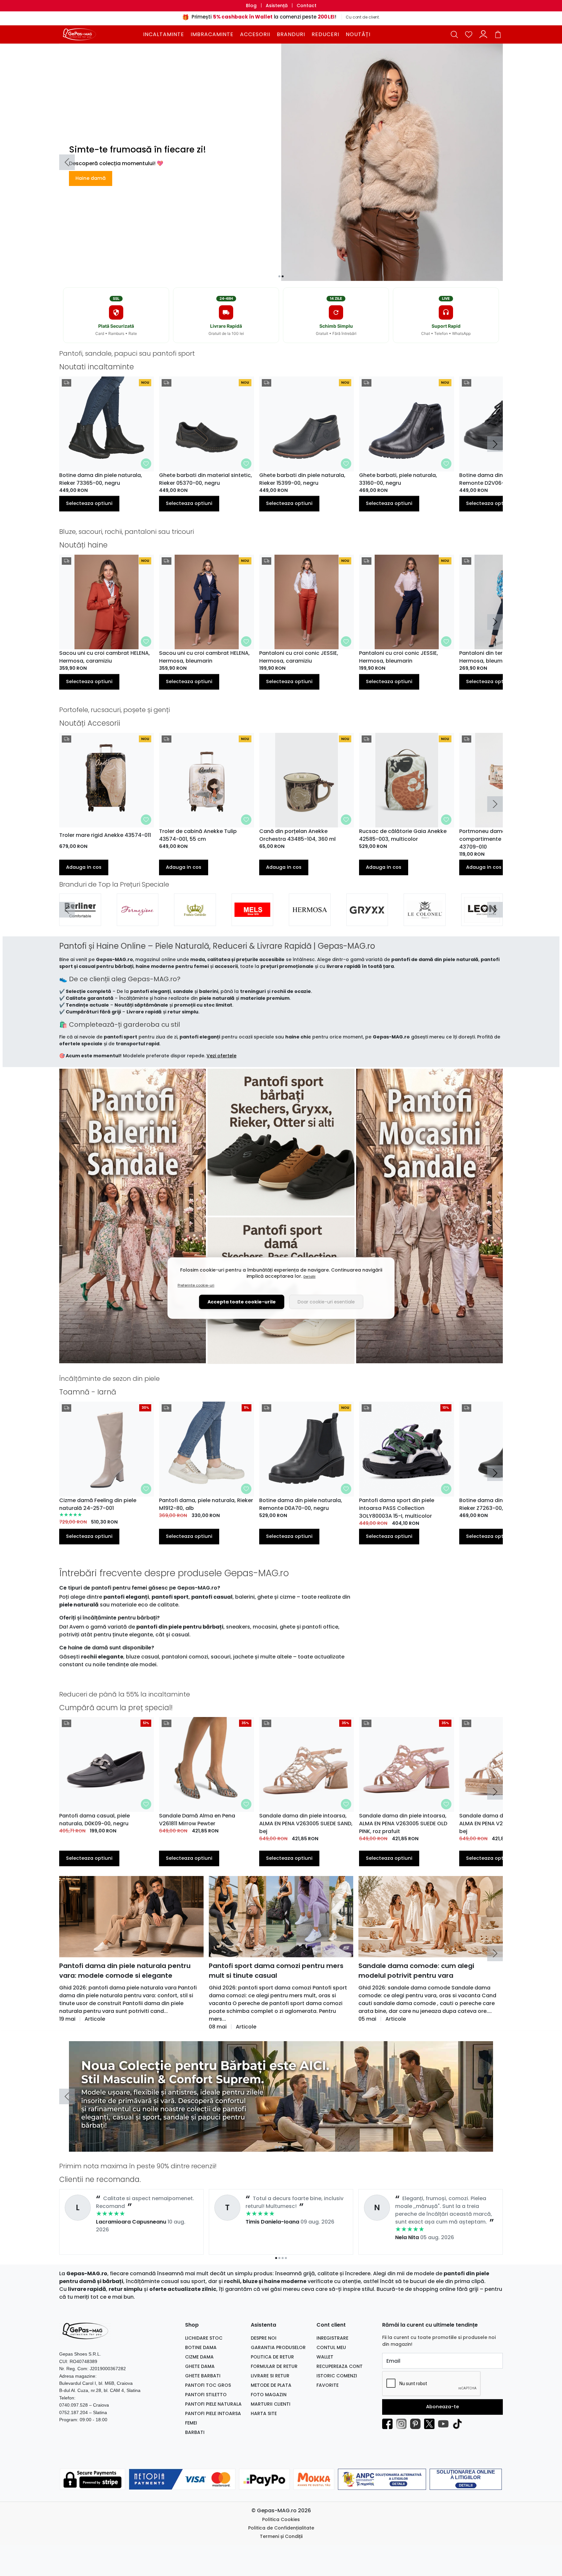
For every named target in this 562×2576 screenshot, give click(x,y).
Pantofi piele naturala (213, 2404)
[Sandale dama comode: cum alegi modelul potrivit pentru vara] (431, 1917)
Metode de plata (271, 2385)
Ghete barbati (203, 2376)
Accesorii (255, 34)
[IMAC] (425, 919)
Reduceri (325, 34)
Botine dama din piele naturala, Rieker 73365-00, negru (101, 479)
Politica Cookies (281, 2519)
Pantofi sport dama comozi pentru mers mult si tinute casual (276, 1971)
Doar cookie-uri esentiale (326, 1302)
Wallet (325, 2357)
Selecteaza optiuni (89, 503)
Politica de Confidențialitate (281, 2528)
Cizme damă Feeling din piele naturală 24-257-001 (98, 1504)
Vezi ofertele (221, 1056)
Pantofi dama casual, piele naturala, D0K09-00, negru (94, 1820)
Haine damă (91, 178)
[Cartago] (80, 919)
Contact (307, 6)
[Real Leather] (195, 919)
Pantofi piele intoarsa (213, 2413)
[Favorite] (469, 34)
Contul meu (331, 2347)
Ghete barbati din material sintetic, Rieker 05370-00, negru (206, 479)
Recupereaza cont (340, 2366)
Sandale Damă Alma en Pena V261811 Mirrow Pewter (197, 1820)
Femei (191, 2423)
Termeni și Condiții (281, 2536)
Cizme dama (199, 2357)
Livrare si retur (270, 2376)
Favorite (328, 2385)
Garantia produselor (278, 2347)
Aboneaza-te (442, 2407)
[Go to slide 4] (286, 2147)
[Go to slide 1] (279, 276)
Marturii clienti (271, 2404)
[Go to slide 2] (283, 276)
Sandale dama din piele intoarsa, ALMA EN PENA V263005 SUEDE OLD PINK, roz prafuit (403, 1823)
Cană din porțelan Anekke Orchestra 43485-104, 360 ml (297, 835)
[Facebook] (389, 2424)
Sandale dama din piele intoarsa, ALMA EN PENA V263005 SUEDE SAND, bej (306, 1823)
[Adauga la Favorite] (146, 464)
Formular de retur (274, 2366)
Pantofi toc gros (208, 2385)
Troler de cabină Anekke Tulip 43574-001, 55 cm (198, 835)
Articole (95, 2019)
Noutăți (358, 34)
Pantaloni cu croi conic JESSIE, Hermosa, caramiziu (299, 657)
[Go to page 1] (276, 2258)
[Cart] (498, 34)
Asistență (277, 6)
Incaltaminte (164, 34)
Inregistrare (332, 2338)
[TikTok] (459, 2424)
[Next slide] (495, 444)
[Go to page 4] (286, 2258)
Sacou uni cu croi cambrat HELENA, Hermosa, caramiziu (105, 657)
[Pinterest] (417, 2424)
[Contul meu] (483, 34)
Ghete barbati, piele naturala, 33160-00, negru (398, 479)
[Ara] (253, 919)
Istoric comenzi (337, 2376)
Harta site (264, 2413)
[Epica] (367, 919)
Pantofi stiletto (206, 2395)
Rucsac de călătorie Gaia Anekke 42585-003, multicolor (403, 835)
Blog (251, 6)
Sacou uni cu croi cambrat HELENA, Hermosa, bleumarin (204, 657)
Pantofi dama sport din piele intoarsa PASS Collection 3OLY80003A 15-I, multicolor (397, 1508)
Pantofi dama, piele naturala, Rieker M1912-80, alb (206, 1504)
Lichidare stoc (204, 2338)
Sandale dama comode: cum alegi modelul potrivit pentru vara (416, 1971)
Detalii (309, 1276)
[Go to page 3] (283, 2258)
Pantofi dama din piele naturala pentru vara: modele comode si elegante (125, 1971)
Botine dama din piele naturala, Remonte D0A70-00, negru (301, 1504)
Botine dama (201, 2347)
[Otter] (310, 919)
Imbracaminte (212, 34)
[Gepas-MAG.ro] (100, 34)
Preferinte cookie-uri (196, 1285)
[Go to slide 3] (283, 2147)
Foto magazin (269, 2395)
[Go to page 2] (279, 2258)
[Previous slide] (67, 162)
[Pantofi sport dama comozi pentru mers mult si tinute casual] (281, 1917)
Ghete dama (200, 2366)
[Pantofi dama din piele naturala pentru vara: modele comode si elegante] (131, 1917)
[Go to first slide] (495, 910)
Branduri (291, 34)
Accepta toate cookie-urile (242, 1302)
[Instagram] (403, 2424)
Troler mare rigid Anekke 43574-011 (105, 835)
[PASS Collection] (482, 919)
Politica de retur (272, 2357)
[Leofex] (138, 919)
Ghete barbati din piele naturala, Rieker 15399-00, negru (302, 479)
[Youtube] (445, 2424)
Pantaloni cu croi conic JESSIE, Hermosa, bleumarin (399, 657)
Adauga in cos (84, 867)
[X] (431, 2424)
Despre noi (264, 2338)
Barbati (195, 2432)
